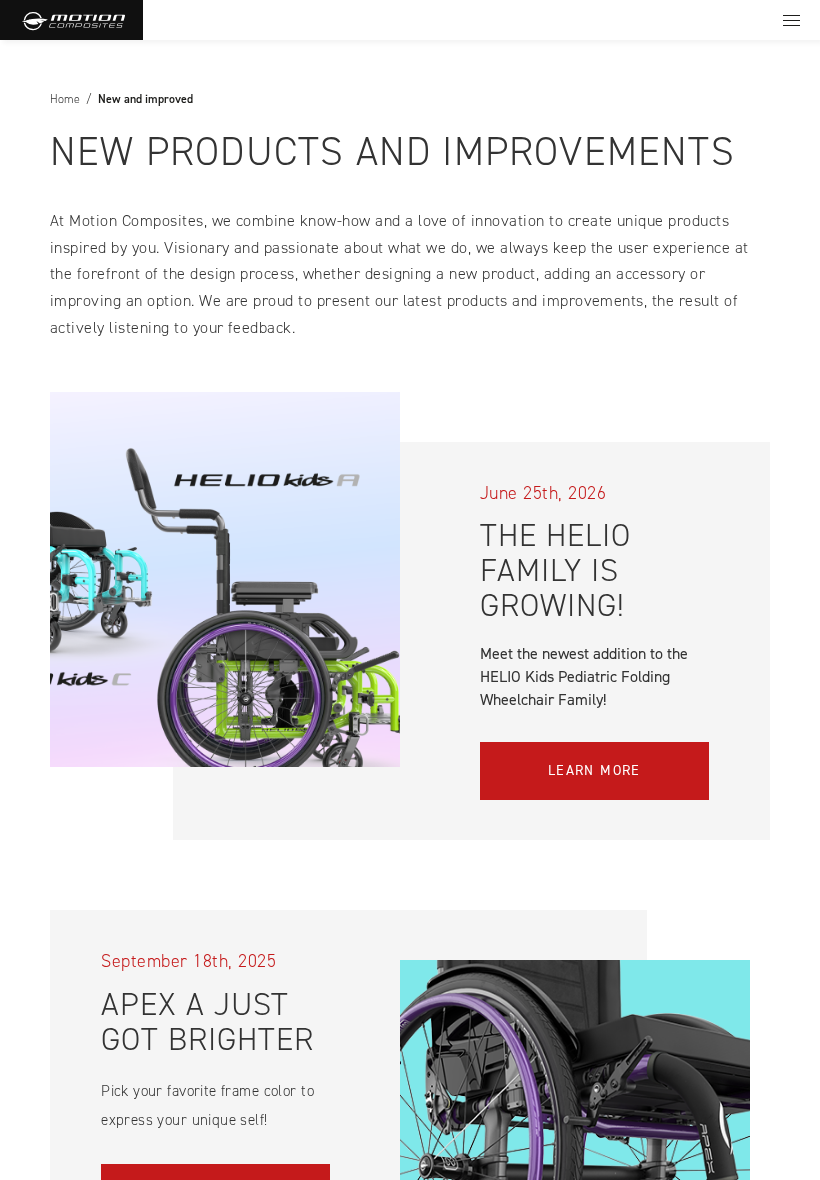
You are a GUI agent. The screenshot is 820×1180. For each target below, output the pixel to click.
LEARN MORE (594, 770)
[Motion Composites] (71, 20)
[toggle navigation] (791, 20)
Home (65, 99)
